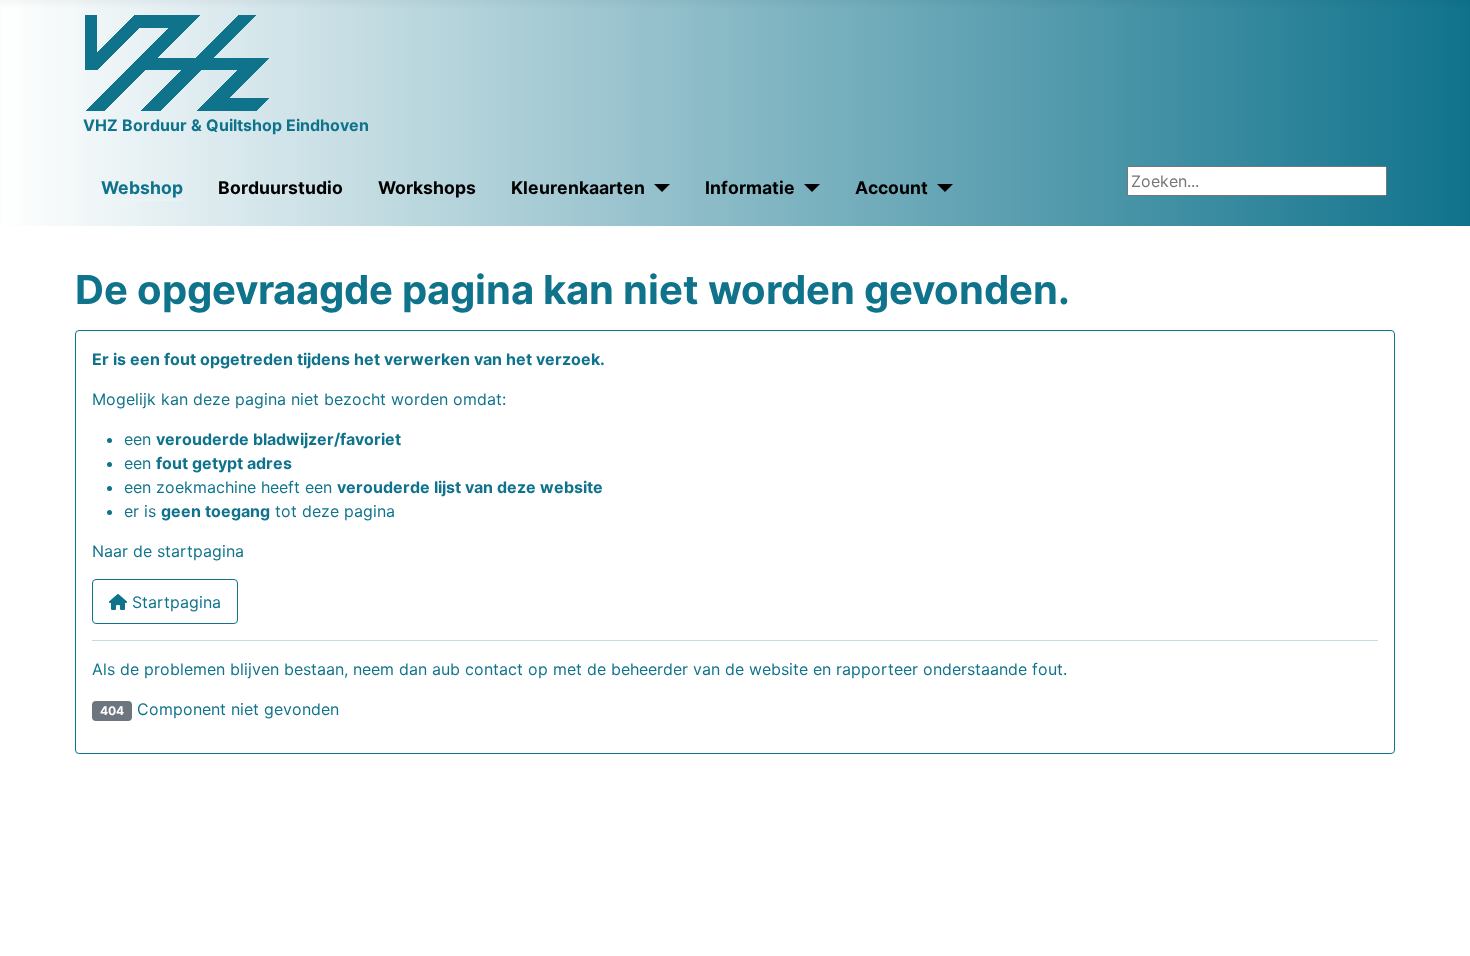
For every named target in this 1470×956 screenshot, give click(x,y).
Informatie (750, 187)
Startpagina (174, 602)
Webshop (142, 187)
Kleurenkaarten (578, 187)
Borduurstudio (280, 187)
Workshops (427, 187)
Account (891, 187)
